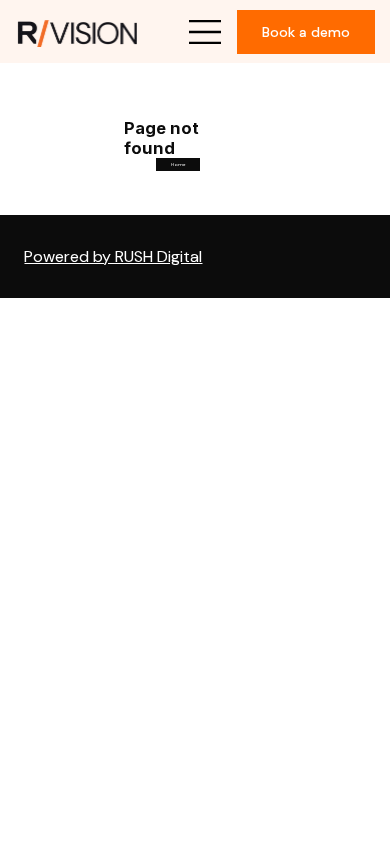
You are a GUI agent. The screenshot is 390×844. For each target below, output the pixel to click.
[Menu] (206, 32)
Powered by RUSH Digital (113, 256)
